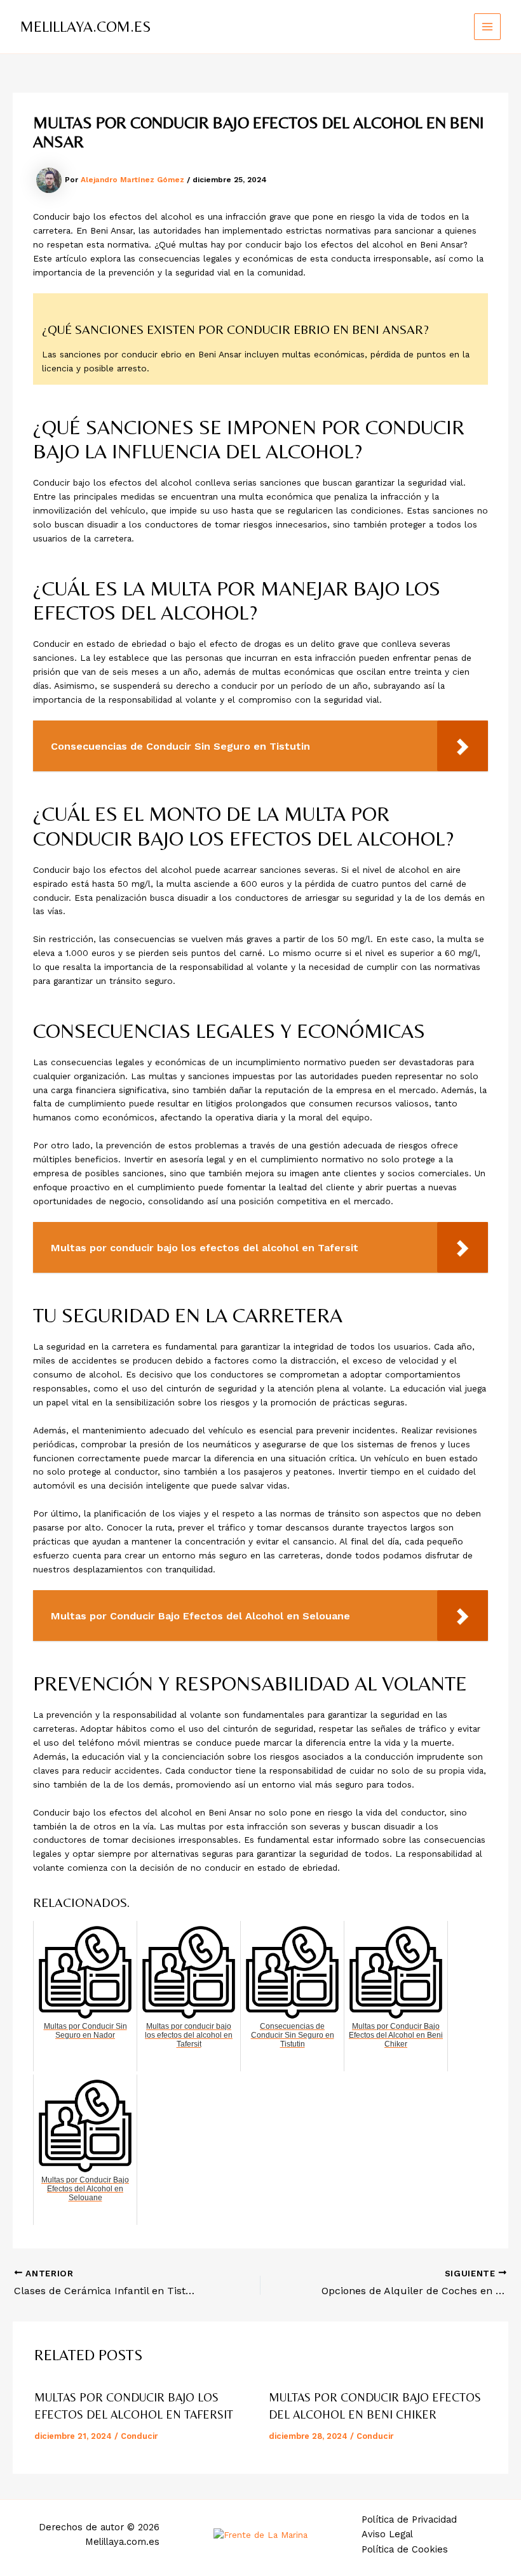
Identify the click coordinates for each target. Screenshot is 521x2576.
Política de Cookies (405, 2549)
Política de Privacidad (409, 2520)
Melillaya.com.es (85, 26)
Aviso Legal (387, 2534)
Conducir (139, 2436)
